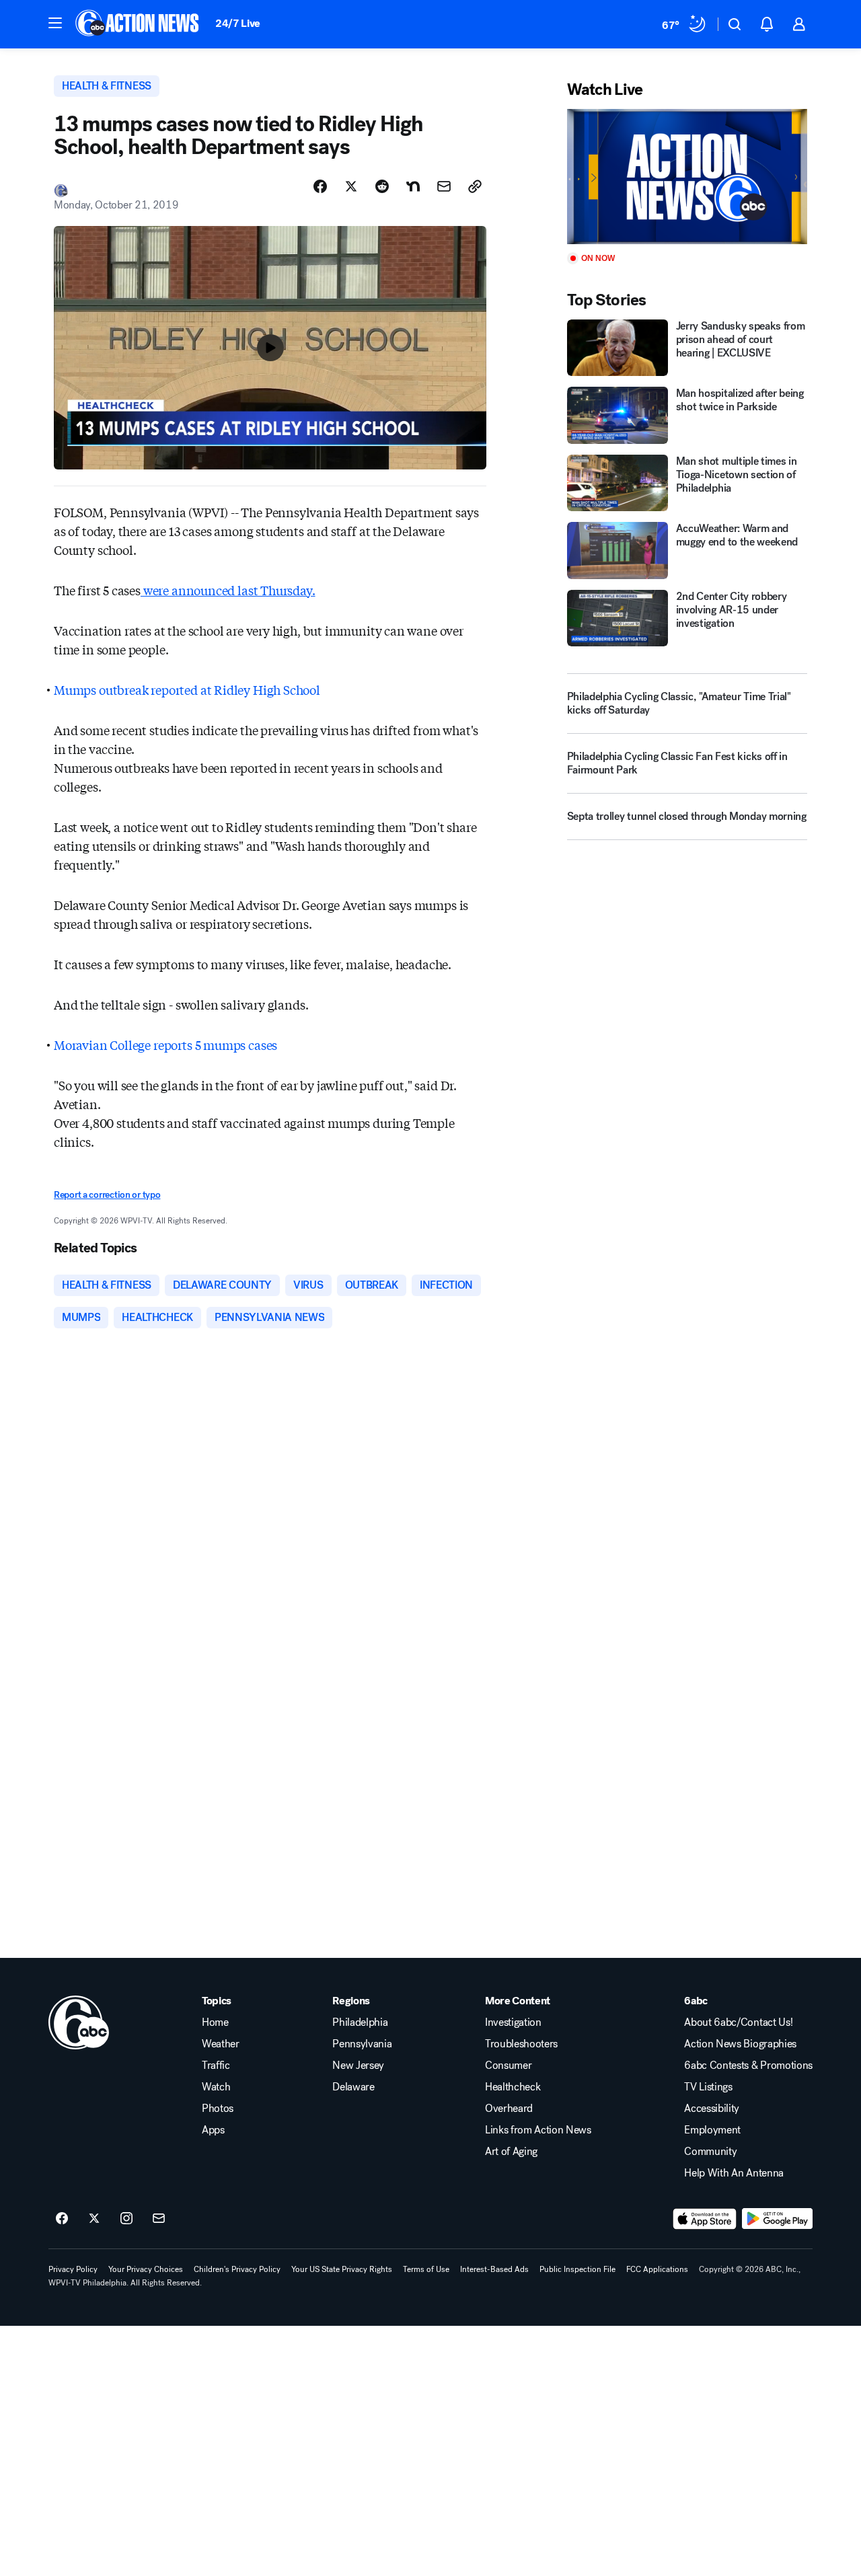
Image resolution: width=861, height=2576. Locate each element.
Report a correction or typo (107, 1195)
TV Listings (708, 2087)
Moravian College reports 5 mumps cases (165, 1045)
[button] (55, 23)
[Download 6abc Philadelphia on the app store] (705, 2219)
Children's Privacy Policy (237, 2269)
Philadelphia (360, 2022)
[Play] (687, 177)
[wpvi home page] (79, 2022)
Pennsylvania (362, 2044)
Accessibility (712, 2109)
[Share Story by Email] (444, 186)
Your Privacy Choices (146, 2269)
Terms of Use (426, 2269)
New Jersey (358, 2066)
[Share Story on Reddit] (382, 186)
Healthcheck (513, 2087)
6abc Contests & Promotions (748, 2066)
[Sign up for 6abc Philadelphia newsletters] (159, 2219)
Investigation (513, 2022)
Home (215, 2022)
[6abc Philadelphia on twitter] (94, 2219)
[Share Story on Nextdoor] (413, 186)
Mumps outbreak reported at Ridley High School (187, 689)
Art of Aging (511, 2152)
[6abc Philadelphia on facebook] (62, 2219)
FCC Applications (657, 2269)
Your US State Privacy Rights (342, 2269)
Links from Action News (538, 2130)
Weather (221, 2044)
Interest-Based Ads (494, 2269)
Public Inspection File (577, 2269)
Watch (216, 2087)
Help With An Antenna (734, 2173)
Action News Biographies (740, 2044)
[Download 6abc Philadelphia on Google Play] (777, 2219)
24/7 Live (238, 23)
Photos (218, 2109)
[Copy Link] (475, 186)
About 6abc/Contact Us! (738, 2022)
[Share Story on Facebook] (320, 186)
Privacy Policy (73, 2269)
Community (710, 2152)
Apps (213, 2130)
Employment (712, 2130)
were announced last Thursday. (228, 590)
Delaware (353, 2087)
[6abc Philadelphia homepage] (138, 24)
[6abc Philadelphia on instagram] (126, 2219)
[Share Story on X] (351, 186)
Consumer (508, 2066)
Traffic (216, 2066)
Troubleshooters (521, 2044)
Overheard (509, 2109)
